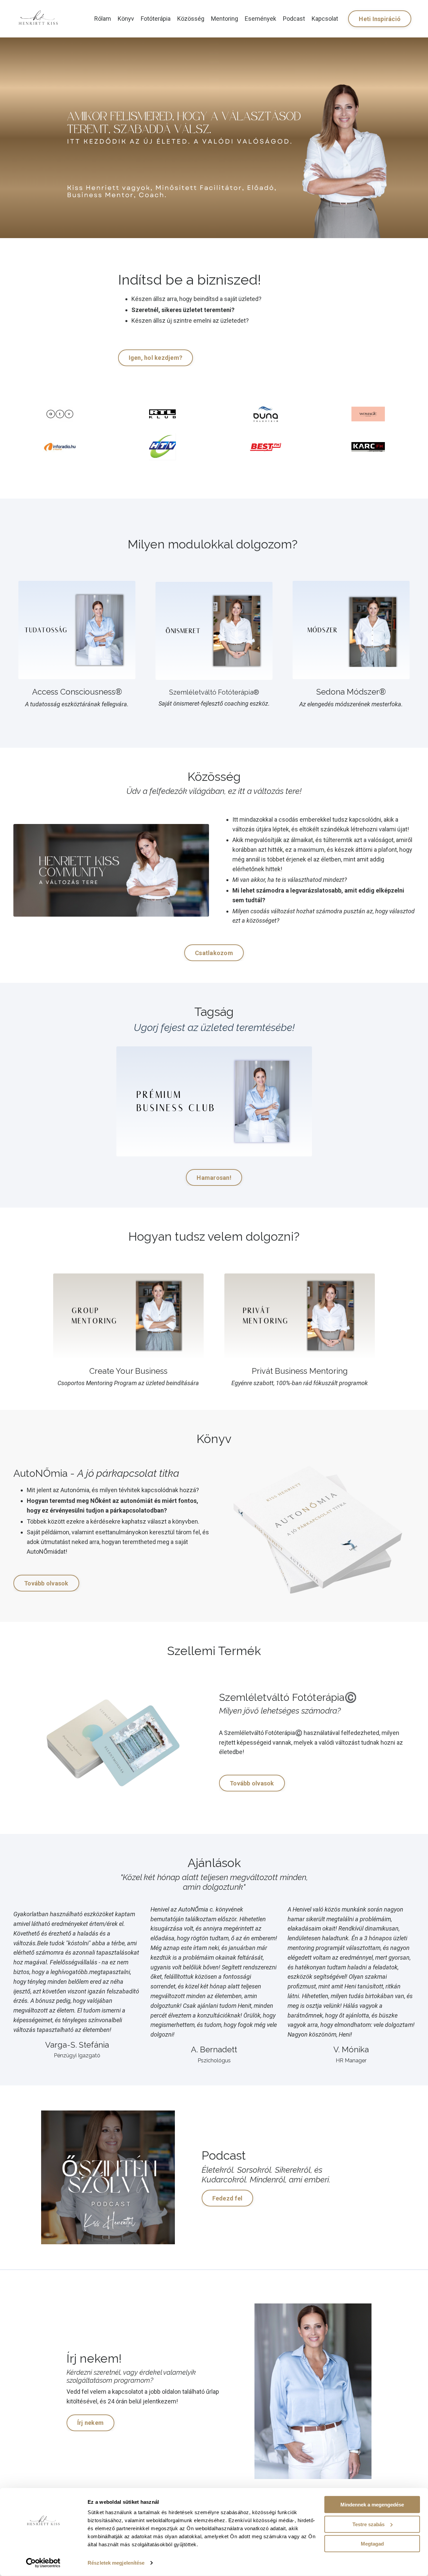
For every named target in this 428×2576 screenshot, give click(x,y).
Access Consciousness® (77, 692)
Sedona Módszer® (351, 692)
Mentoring (225, 19)
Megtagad (372, 2544)
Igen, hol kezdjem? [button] (156, 358)
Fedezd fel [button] (228, 2198)
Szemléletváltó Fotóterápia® (214, 692)
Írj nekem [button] (90, 2423)
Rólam (103, 19)
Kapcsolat (325, 19)
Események (260, 19)
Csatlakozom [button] (214, 953)
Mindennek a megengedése (372, 2505)
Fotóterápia (156, 19)
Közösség (191, 19)
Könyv (126, 19)
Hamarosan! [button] (214, 1178)
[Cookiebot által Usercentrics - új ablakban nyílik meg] (43, 2563)
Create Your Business (128, 1371)
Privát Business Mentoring (300, 1371)
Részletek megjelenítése (116, 2563)
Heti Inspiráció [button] (380, 19)
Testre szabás (368, 2524)
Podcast (294, 19)
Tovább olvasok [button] (46, 1583)
